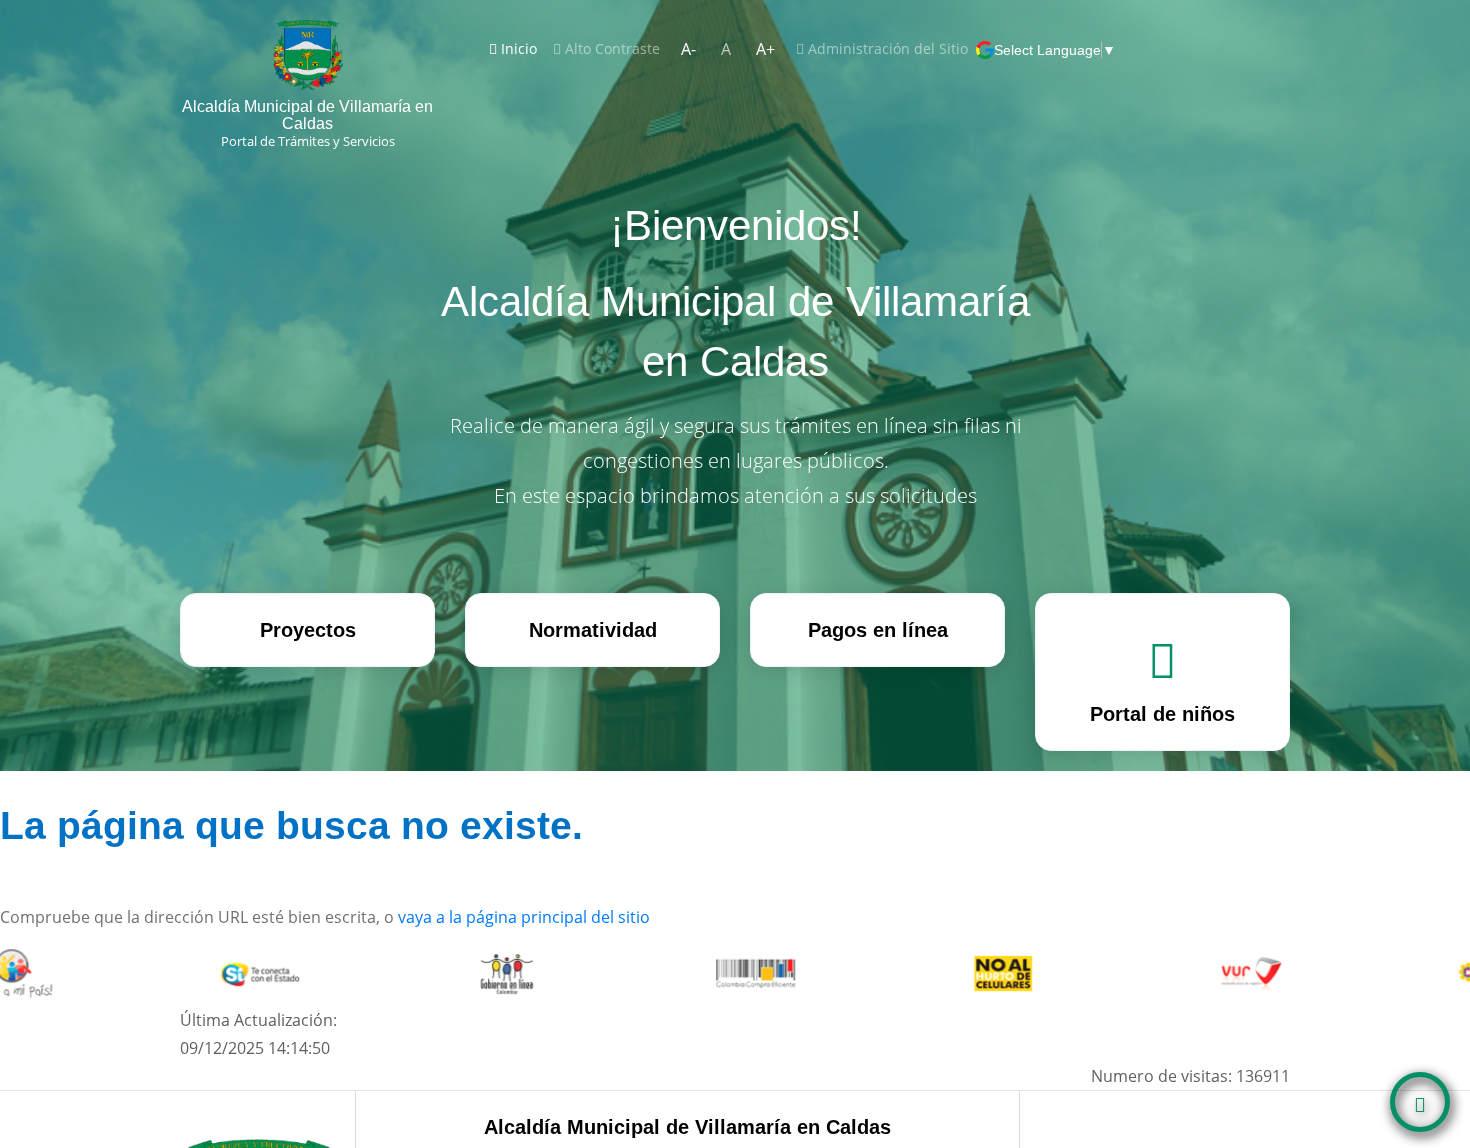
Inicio (521, 48)
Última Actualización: (258, 1034)
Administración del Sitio (886, 48)
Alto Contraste (610, 48)
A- (688, 49)
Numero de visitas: (1190, 1076)
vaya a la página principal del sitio (524, 917)
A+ (765, 49)
